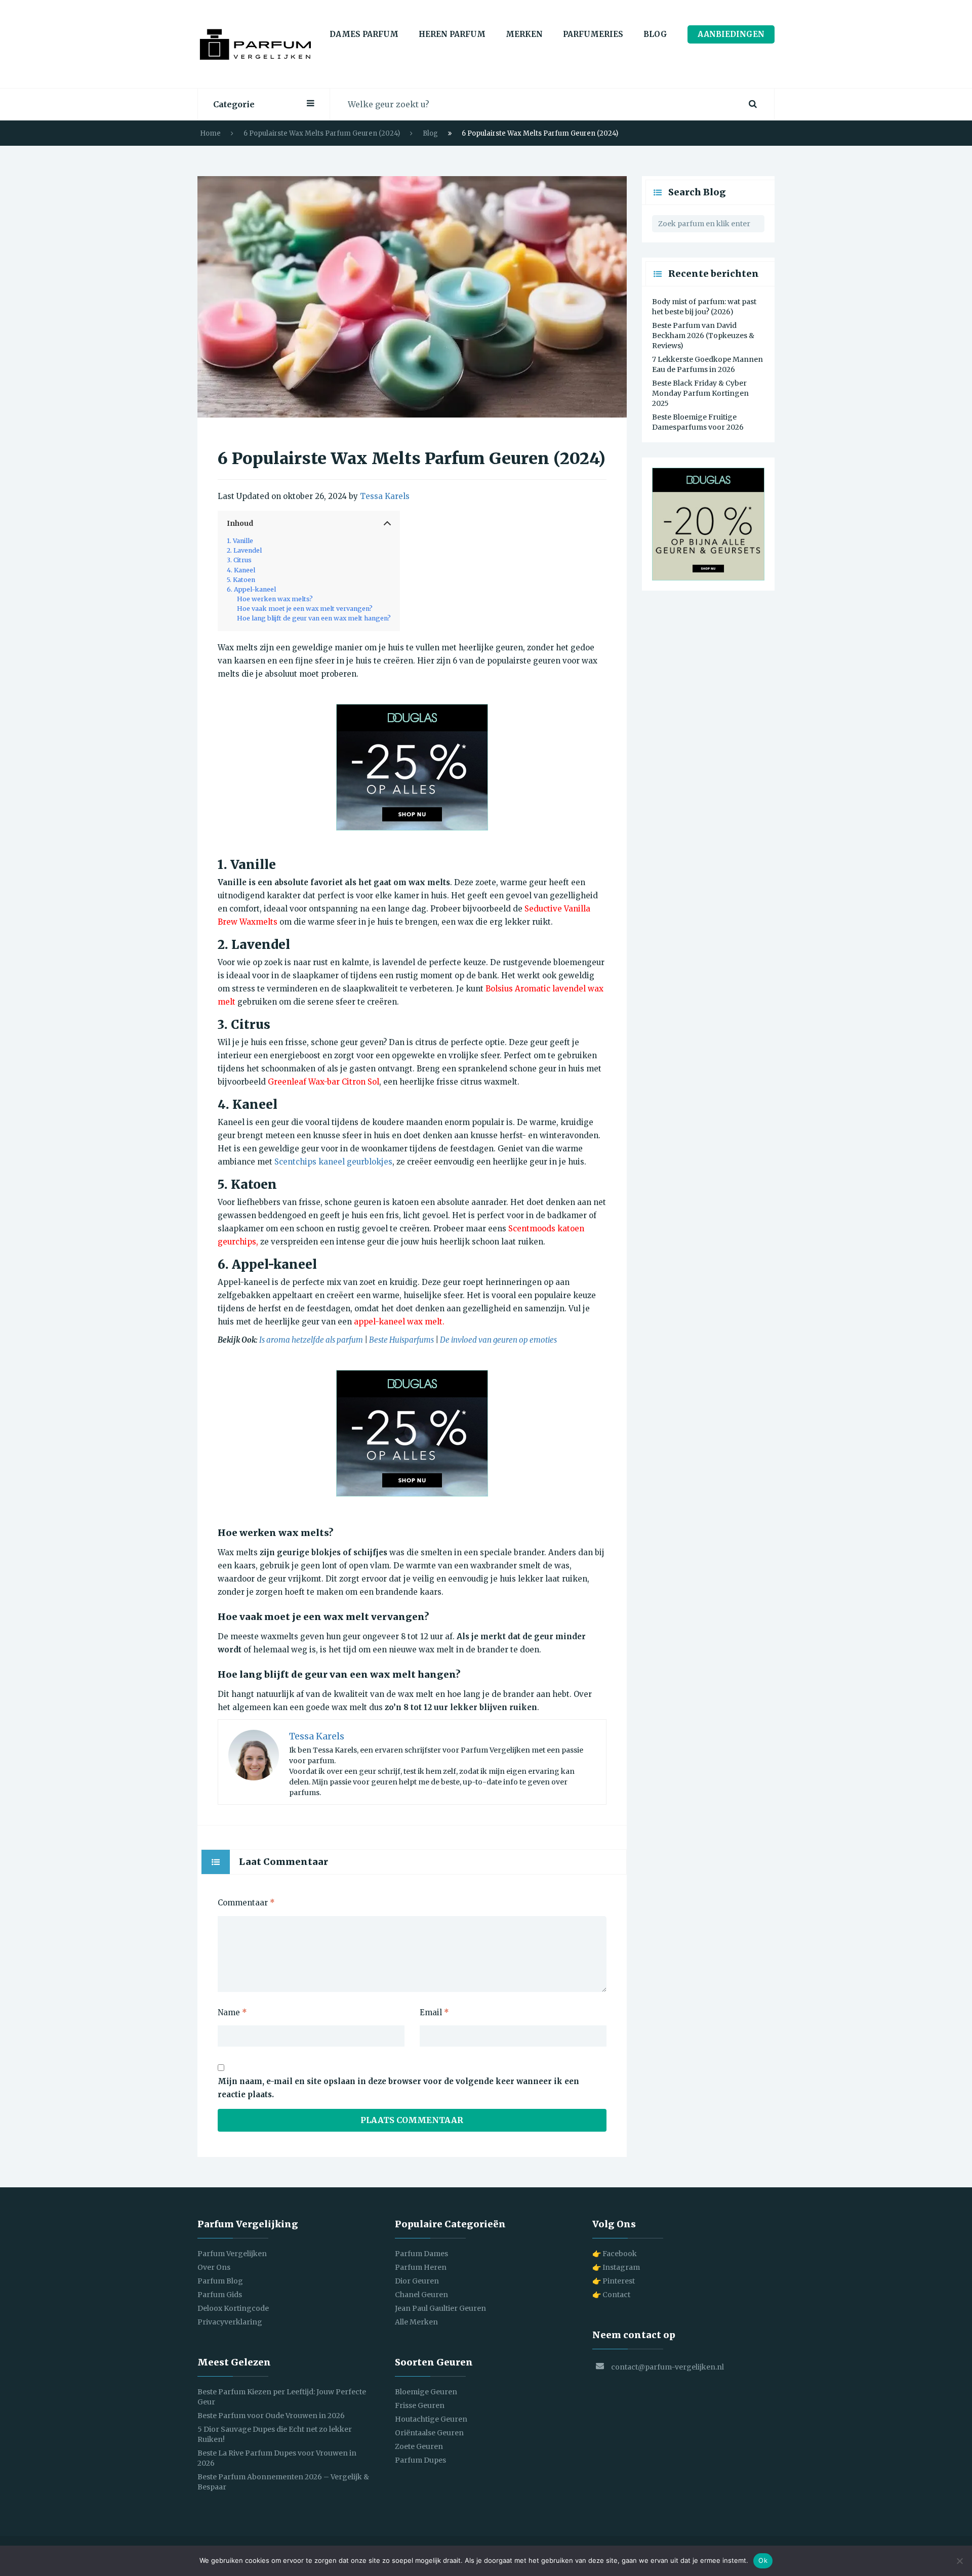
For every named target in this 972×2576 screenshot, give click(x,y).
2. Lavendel (244, 550)
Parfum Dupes (420, 2460)
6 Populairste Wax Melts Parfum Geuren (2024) (322, 133)
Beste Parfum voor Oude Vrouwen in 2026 (271, 2416)
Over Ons (214, 2267)
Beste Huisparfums (401, 1340)
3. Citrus (239, 560)
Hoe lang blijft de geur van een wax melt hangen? (314, 618)
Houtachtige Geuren (431, 2419)
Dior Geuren (417, 2281)
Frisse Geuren (420, 2405)
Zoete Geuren (419, 2446)
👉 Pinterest (614, 2281)
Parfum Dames (421, 2254)
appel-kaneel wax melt (398, 1322)
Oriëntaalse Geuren (429, 2433)
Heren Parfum (452, 34)
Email (434, 2012)
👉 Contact (611, 2295)
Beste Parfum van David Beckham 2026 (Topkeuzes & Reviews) (703, 336)
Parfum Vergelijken (232, 2254)
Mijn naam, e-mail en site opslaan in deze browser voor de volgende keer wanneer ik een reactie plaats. (398, 2088)
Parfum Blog (220, 2281)
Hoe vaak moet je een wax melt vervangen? (305, 609)
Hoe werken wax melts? (275, 599)
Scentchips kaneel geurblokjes (333, 1162)
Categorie (234, 104)
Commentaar (246, 1903)
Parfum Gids (220, 2295)
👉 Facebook (615, 2254)
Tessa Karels (385, 496)
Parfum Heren (421, 2267)
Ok (763, 2560)
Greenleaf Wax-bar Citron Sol (323, 1082)
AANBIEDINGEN (731, 34)
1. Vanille (240, 541)
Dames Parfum (364, 34)
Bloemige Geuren (426, 2392)
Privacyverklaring (230, 2322)
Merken (524, 34)
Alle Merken (416, 2322)
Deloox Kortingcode (233, 2308)
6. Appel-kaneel (251, 589)
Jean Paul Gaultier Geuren (440, 2308)
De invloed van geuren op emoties (498, 1340)
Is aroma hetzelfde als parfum (311, 1340)
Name (232, 2012)
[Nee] (959, 2561)
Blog (655, 34)
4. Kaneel (241, 570)
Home (210, 133)
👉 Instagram (616, 2267)
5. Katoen (241, 580)
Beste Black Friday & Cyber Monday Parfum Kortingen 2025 (700, 393)
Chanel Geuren (421, 2295)
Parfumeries (593, 34)
